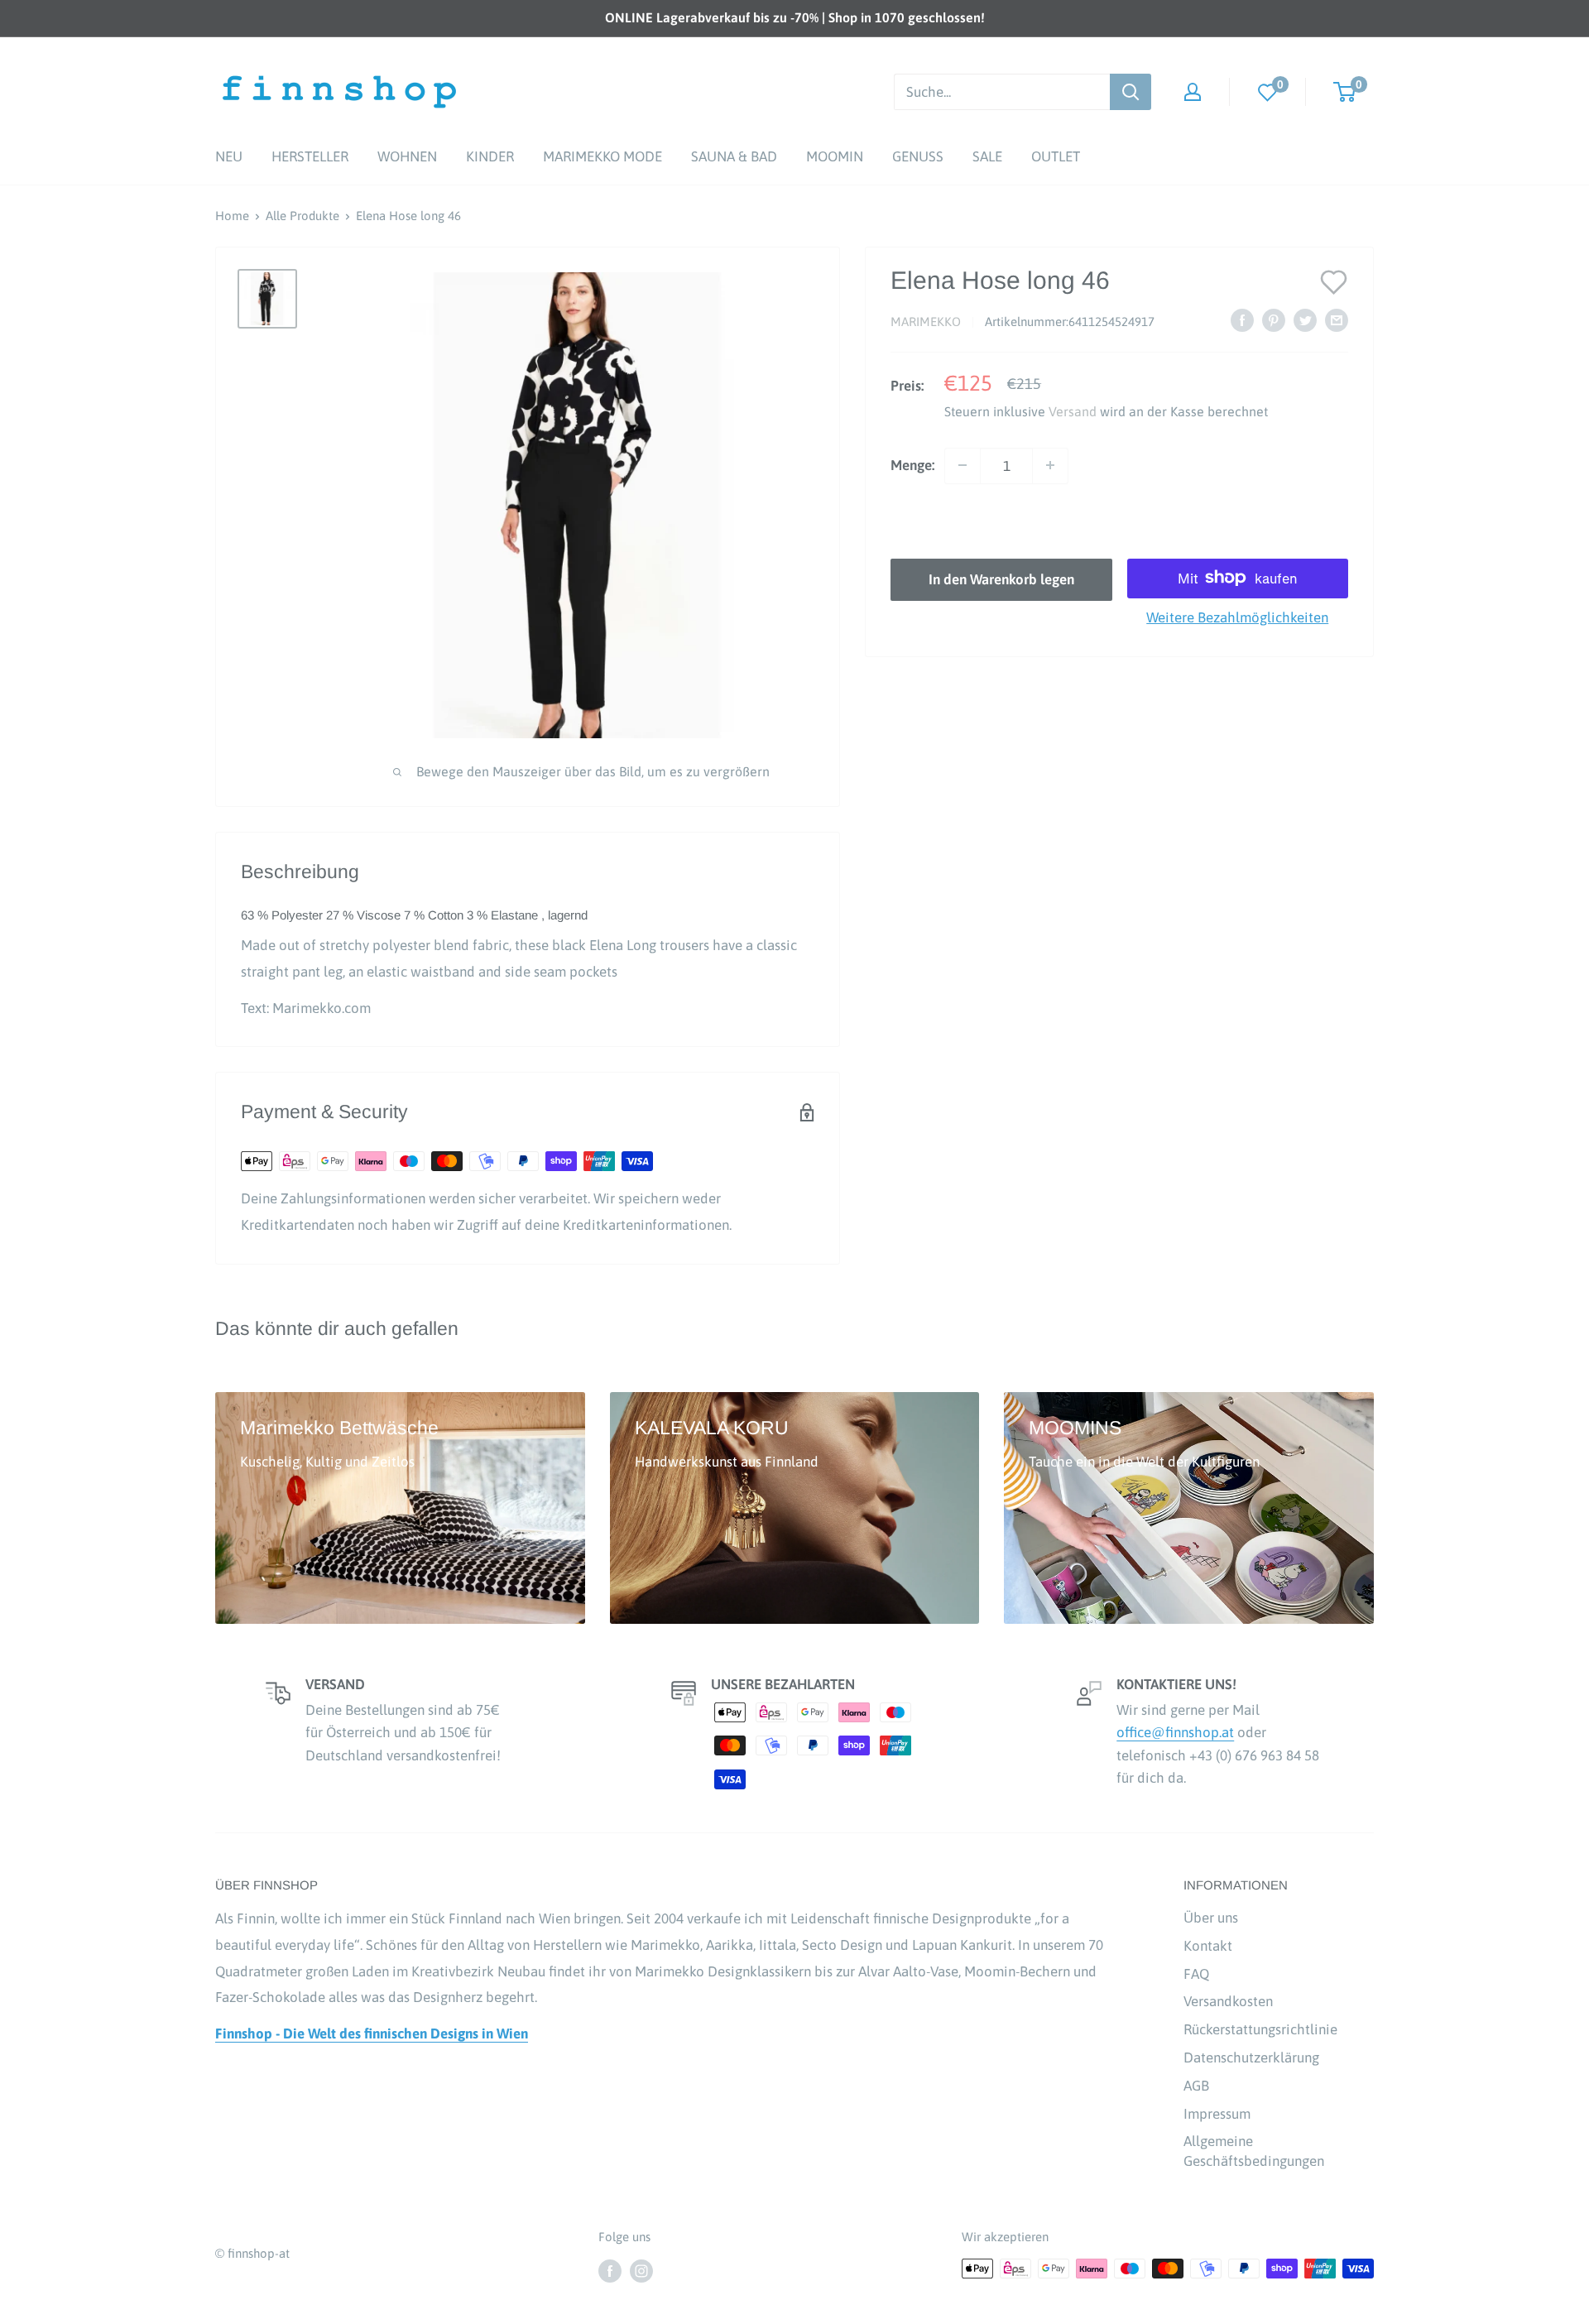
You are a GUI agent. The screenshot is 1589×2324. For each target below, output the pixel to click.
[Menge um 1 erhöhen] (1050, 465)
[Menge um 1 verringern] (963, 465)
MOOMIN (835, 156)
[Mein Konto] (1193, 92)
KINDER (490, 156)
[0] (1268, 91)
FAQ (1196, 1974)
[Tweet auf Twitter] (1305, 320)
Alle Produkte (302, 216)
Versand (1073, 411)
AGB (1196, 2086)
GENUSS (918, 156)
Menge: (912, 464)
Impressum (1217, 2114)
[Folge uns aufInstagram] (641, 2271)
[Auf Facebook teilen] (1242, 320)
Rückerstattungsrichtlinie (1260, 2029)
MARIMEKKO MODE (602, 156)
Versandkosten (1228, 2001)
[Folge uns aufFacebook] (610, 2271)
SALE (987, 156)
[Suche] (1131, 92)
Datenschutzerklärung (1251, 2058)
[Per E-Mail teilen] (1337, 320)
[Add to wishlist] (1334, 281)
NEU (229, 156)
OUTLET (1056, 156)
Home (232, 216)
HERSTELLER (310, 156)
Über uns (1211, 1918)
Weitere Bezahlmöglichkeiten (1237, 617)
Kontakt (1208, 1946)
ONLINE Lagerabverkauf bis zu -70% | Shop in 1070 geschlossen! (795, 17)
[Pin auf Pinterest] (1274, 320)
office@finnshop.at (1175, 1732)
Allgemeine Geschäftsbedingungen (1254, 2151)
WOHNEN (407, 156)
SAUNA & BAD (734, 156)
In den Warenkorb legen (1001, 579)
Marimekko (926, 322)
